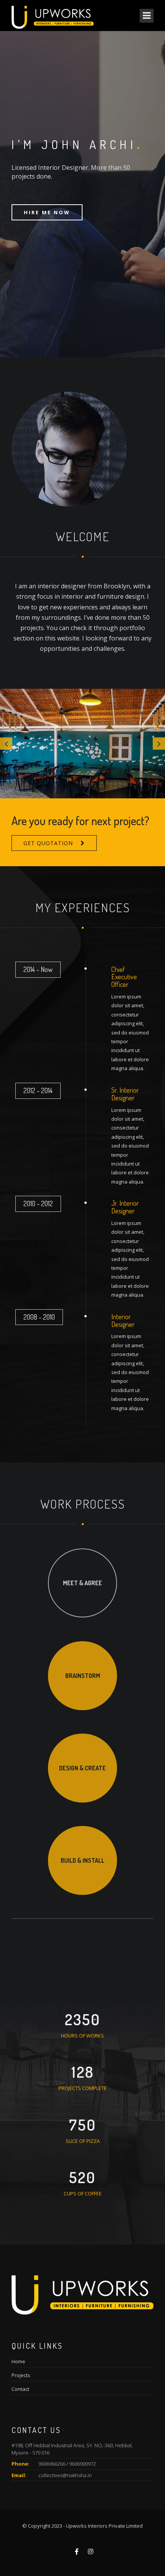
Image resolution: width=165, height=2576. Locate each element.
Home (18, 2361)
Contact (20, 2389)
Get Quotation (48, 843)
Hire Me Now (47, 212)
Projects (21, 2375)
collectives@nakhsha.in (65, 2475)
